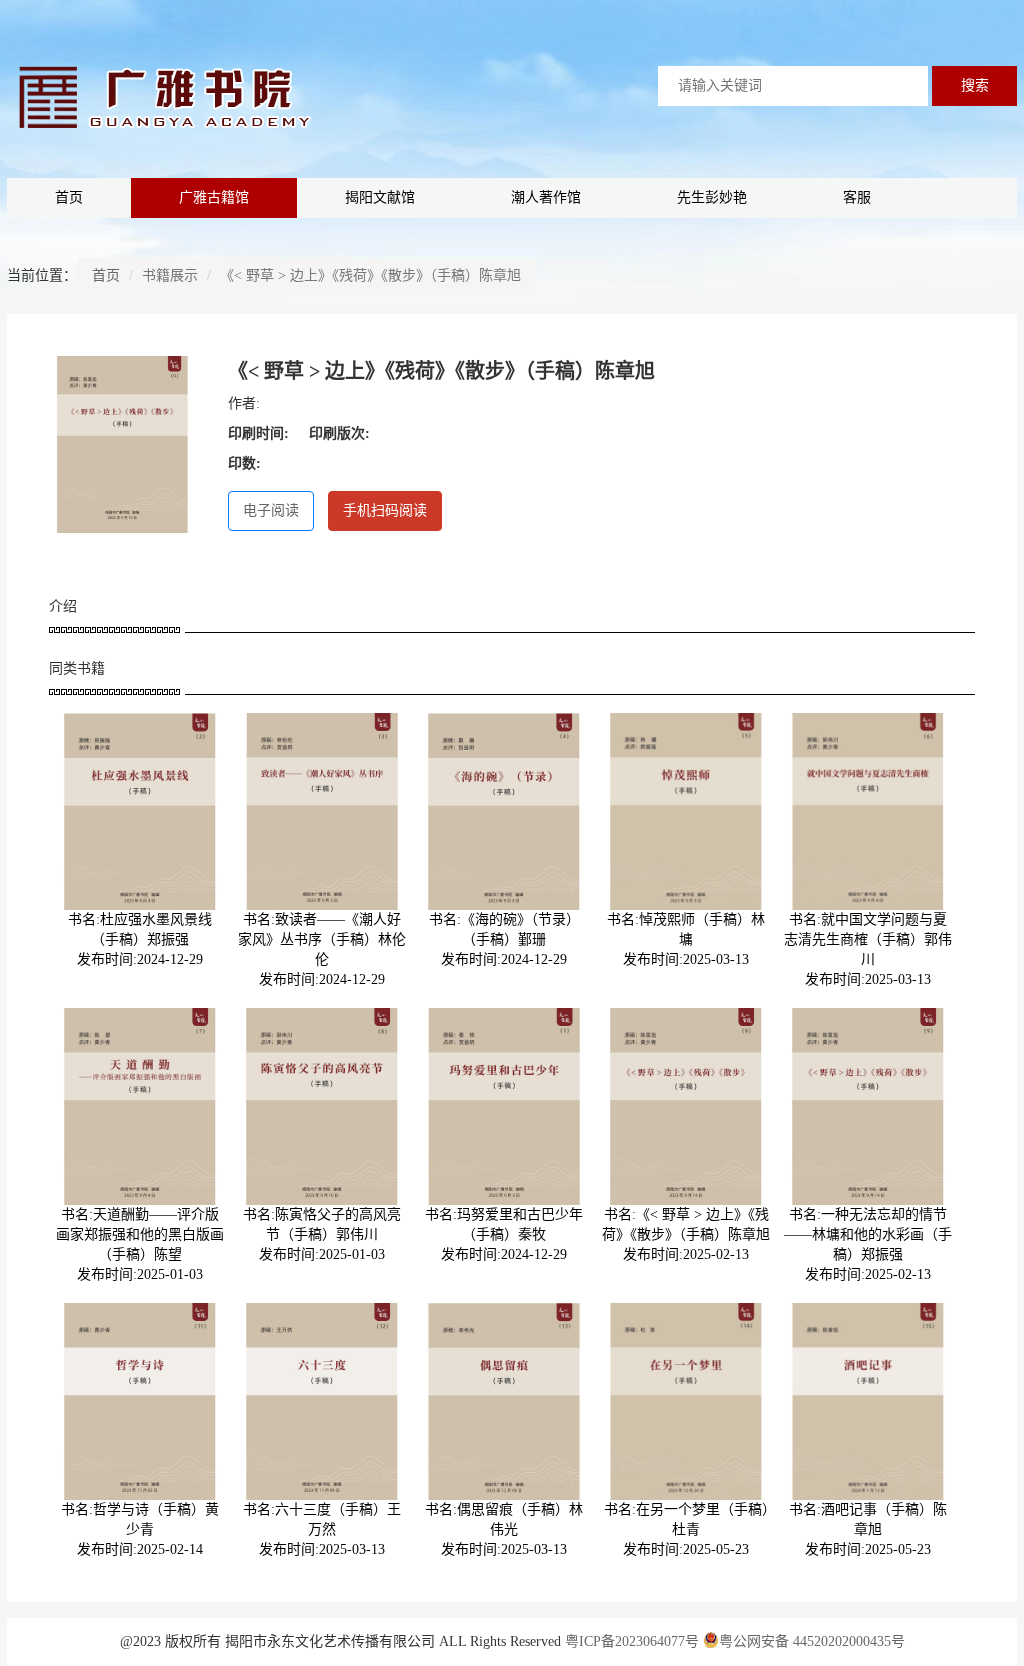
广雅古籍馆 (214, 197)
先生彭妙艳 (712, 197)
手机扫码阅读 (385, 510)
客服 (857, 197)
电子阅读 (271, 510)
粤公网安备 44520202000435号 (812, 1641)
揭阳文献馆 (380, 197)
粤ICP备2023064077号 (632, 1641)
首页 (69, 197)
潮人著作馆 (546, 197)
